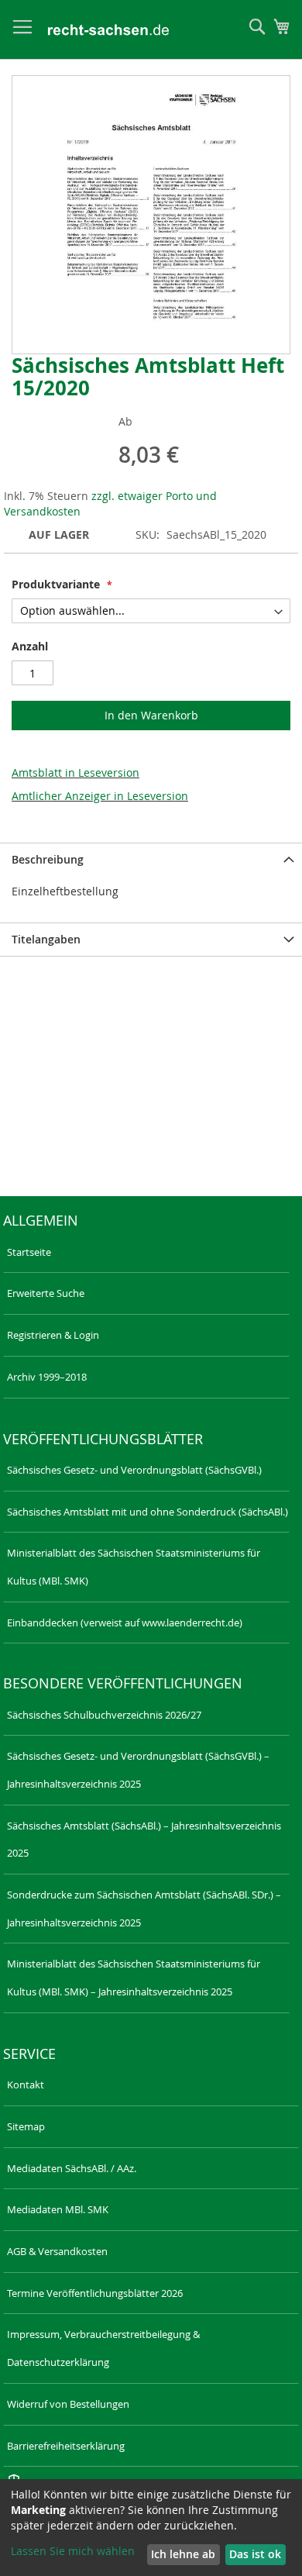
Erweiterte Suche (46, 1293)
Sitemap (26, 2126)
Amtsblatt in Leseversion (75, 772)
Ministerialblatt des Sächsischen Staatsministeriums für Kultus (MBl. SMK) (134, 1567)
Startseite (29, 1252)
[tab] (151, 859)
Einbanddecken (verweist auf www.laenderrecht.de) (125, 1623)
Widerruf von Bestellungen (68, 2404)
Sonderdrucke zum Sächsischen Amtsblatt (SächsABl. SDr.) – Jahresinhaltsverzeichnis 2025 (144, 1909)
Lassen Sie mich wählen (73, 2551)
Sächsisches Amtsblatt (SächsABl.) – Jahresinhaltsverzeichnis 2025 (144, 1840)
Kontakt (26, 2085)
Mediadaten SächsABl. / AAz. (72, 2168)
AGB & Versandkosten (57, 2251)
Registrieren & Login (53, 1335)
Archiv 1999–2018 (47, 1377)
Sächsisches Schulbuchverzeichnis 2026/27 (104, 1715)
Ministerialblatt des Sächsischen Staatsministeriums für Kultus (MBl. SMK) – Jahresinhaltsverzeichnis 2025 (134, 1978)
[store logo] (108, 30)
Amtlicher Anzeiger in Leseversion (100, 796)
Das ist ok (255, 2554)
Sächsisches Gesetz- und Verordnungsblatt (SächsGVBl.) (134, 1470)
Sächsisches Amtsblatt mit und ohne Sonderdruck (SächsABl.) (148, 1512)
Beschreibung (48, 859)
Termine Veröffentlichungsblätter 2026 (95, 2293)
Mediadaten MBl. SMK (58, 2209)
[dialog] (151, 2528)
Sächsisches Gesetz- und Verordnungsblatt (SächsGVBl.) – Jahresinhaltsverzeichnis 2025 (138, 1770)
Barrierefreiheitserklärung (66, 2446)
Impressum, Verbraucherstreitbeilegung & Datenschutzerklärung (103, 2348)
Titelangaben (46, 939)
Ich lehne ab (183, 2554)
